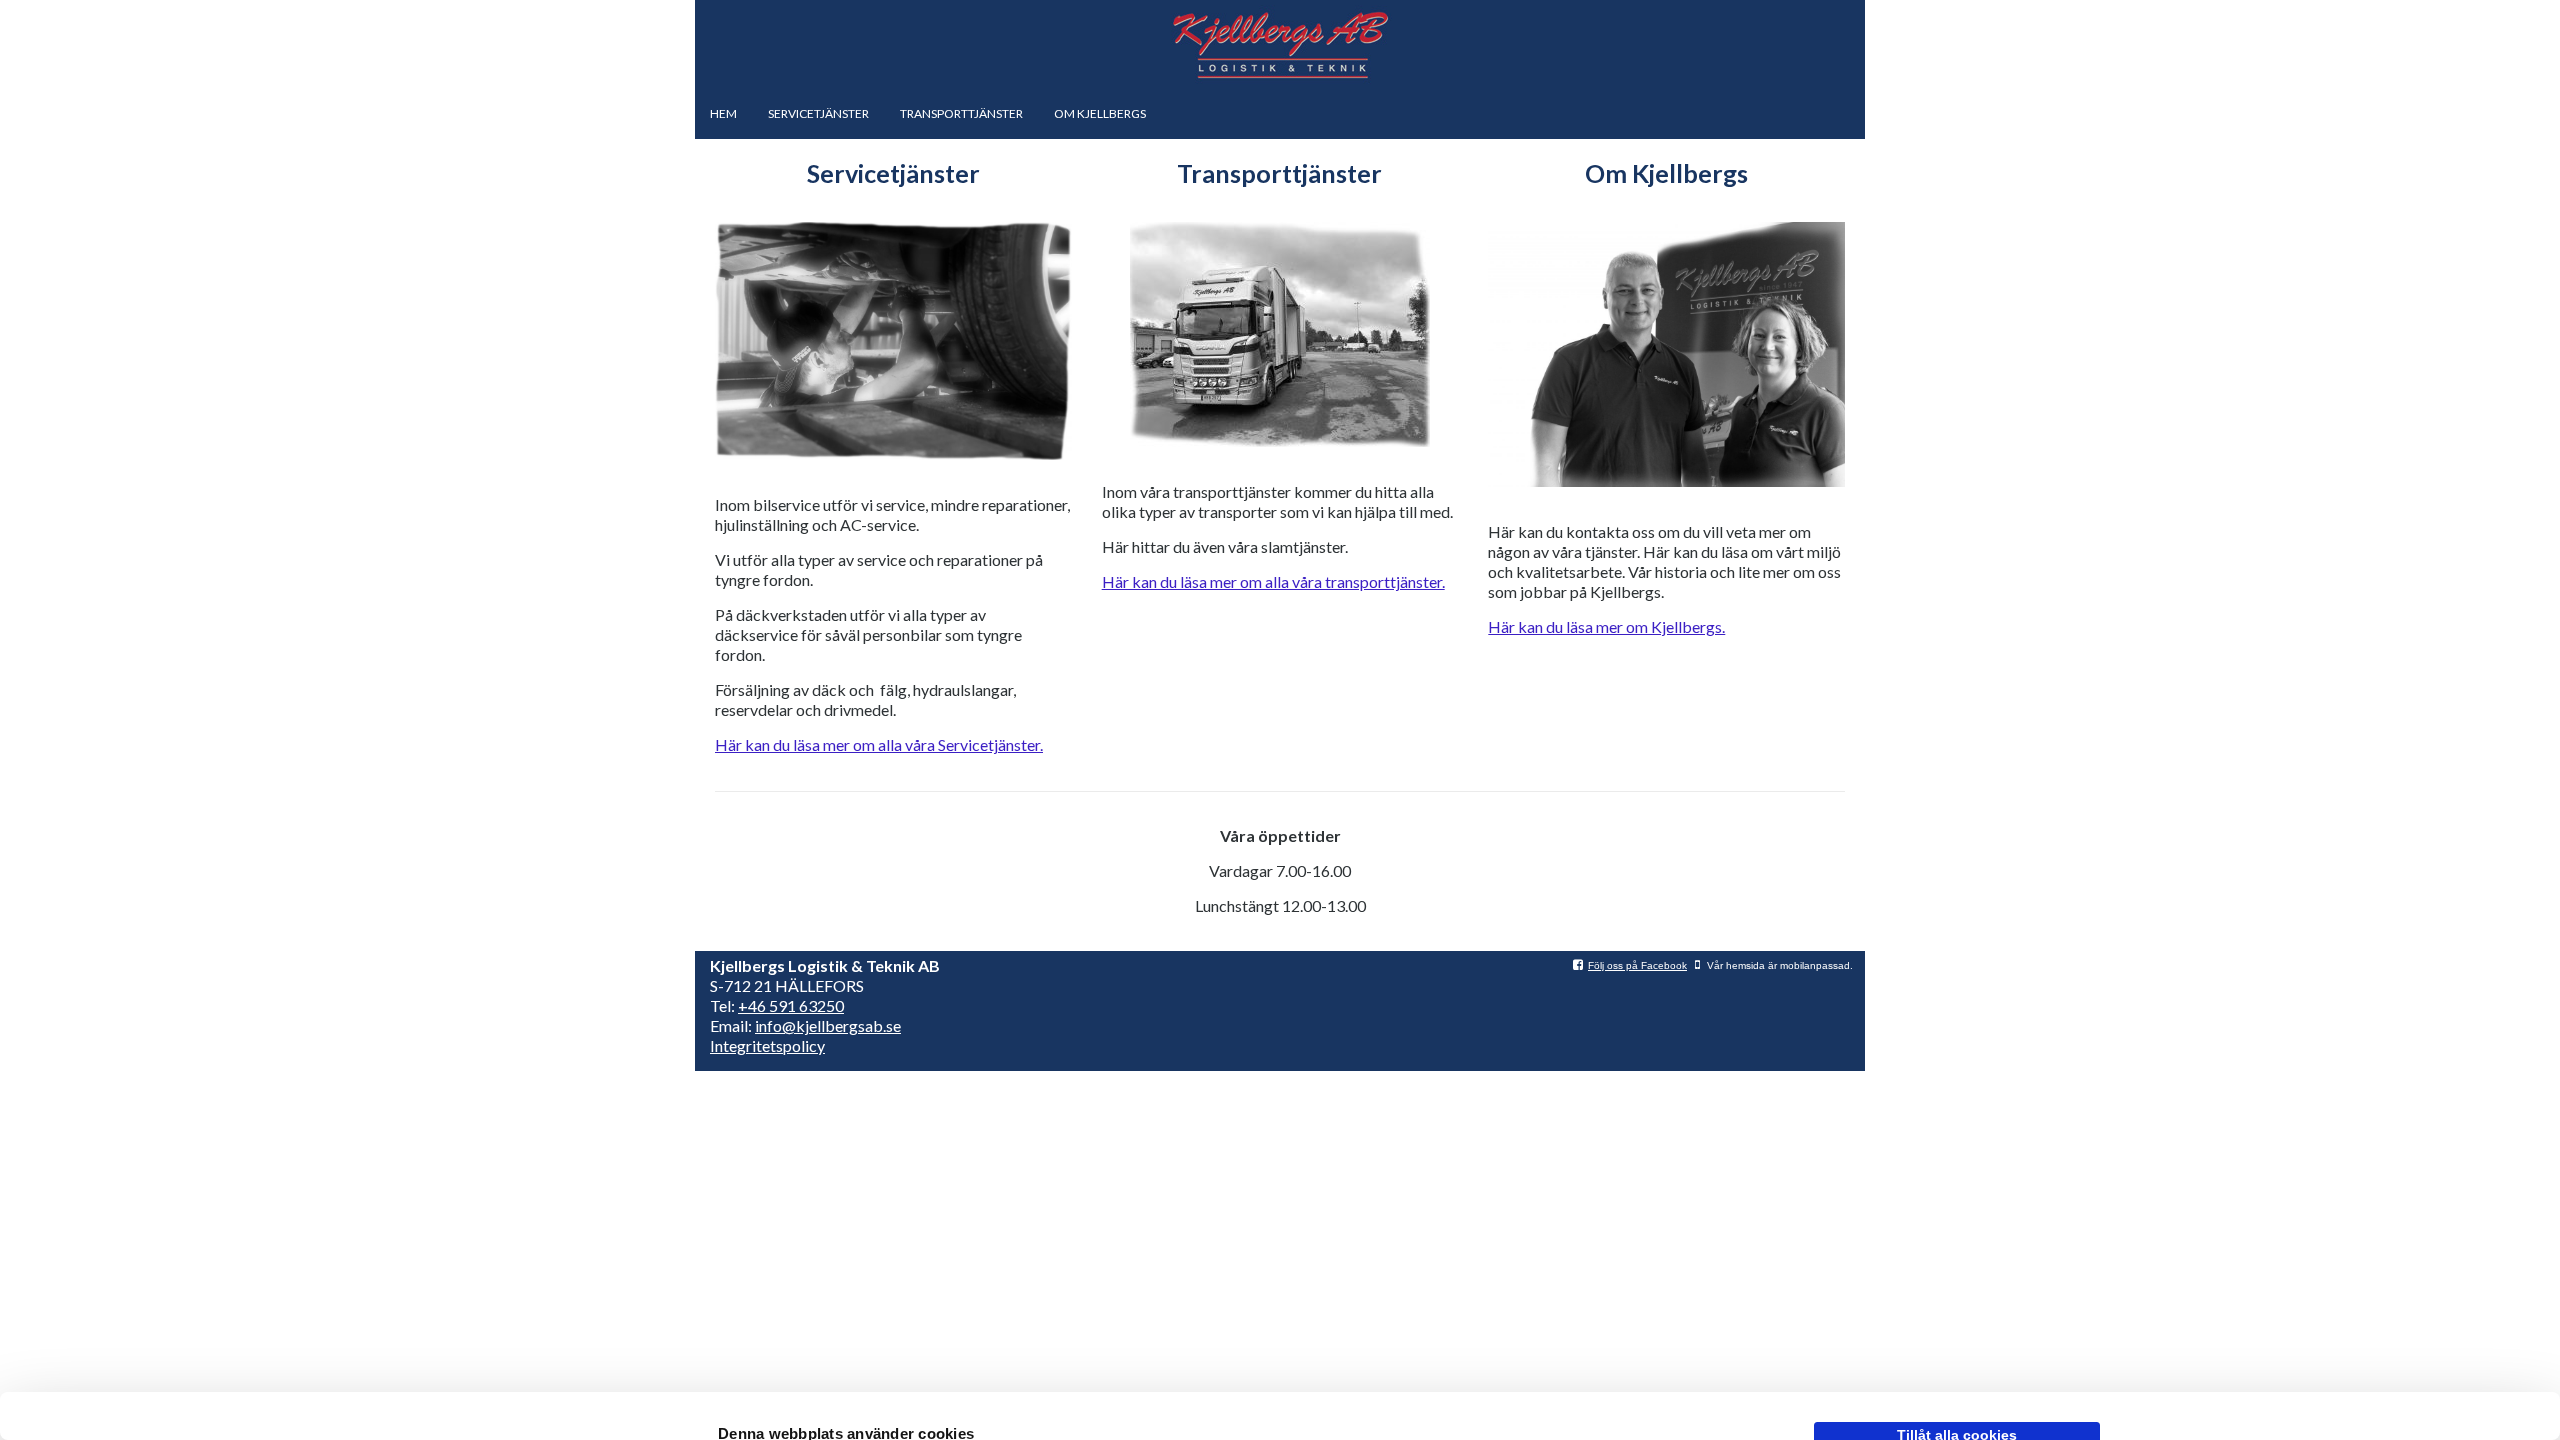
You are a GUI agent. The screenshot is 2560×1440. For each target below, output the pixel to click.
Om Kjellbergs (1100, 113)
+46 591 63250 (791, 1005)
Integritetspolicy (767, 1045)
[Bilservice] (893, 341)
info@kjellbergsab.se (828, 1025)
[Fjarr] (1280, 334)
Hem (723, 113)
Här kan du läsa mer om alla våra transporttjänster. (1273, 581)
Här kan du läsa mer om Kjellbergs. (1606, 626)
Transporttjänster (961, 113)
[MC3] (1666, 354)
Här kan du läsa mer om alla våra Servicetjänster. (879, 744)
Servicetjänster (818, 113)
